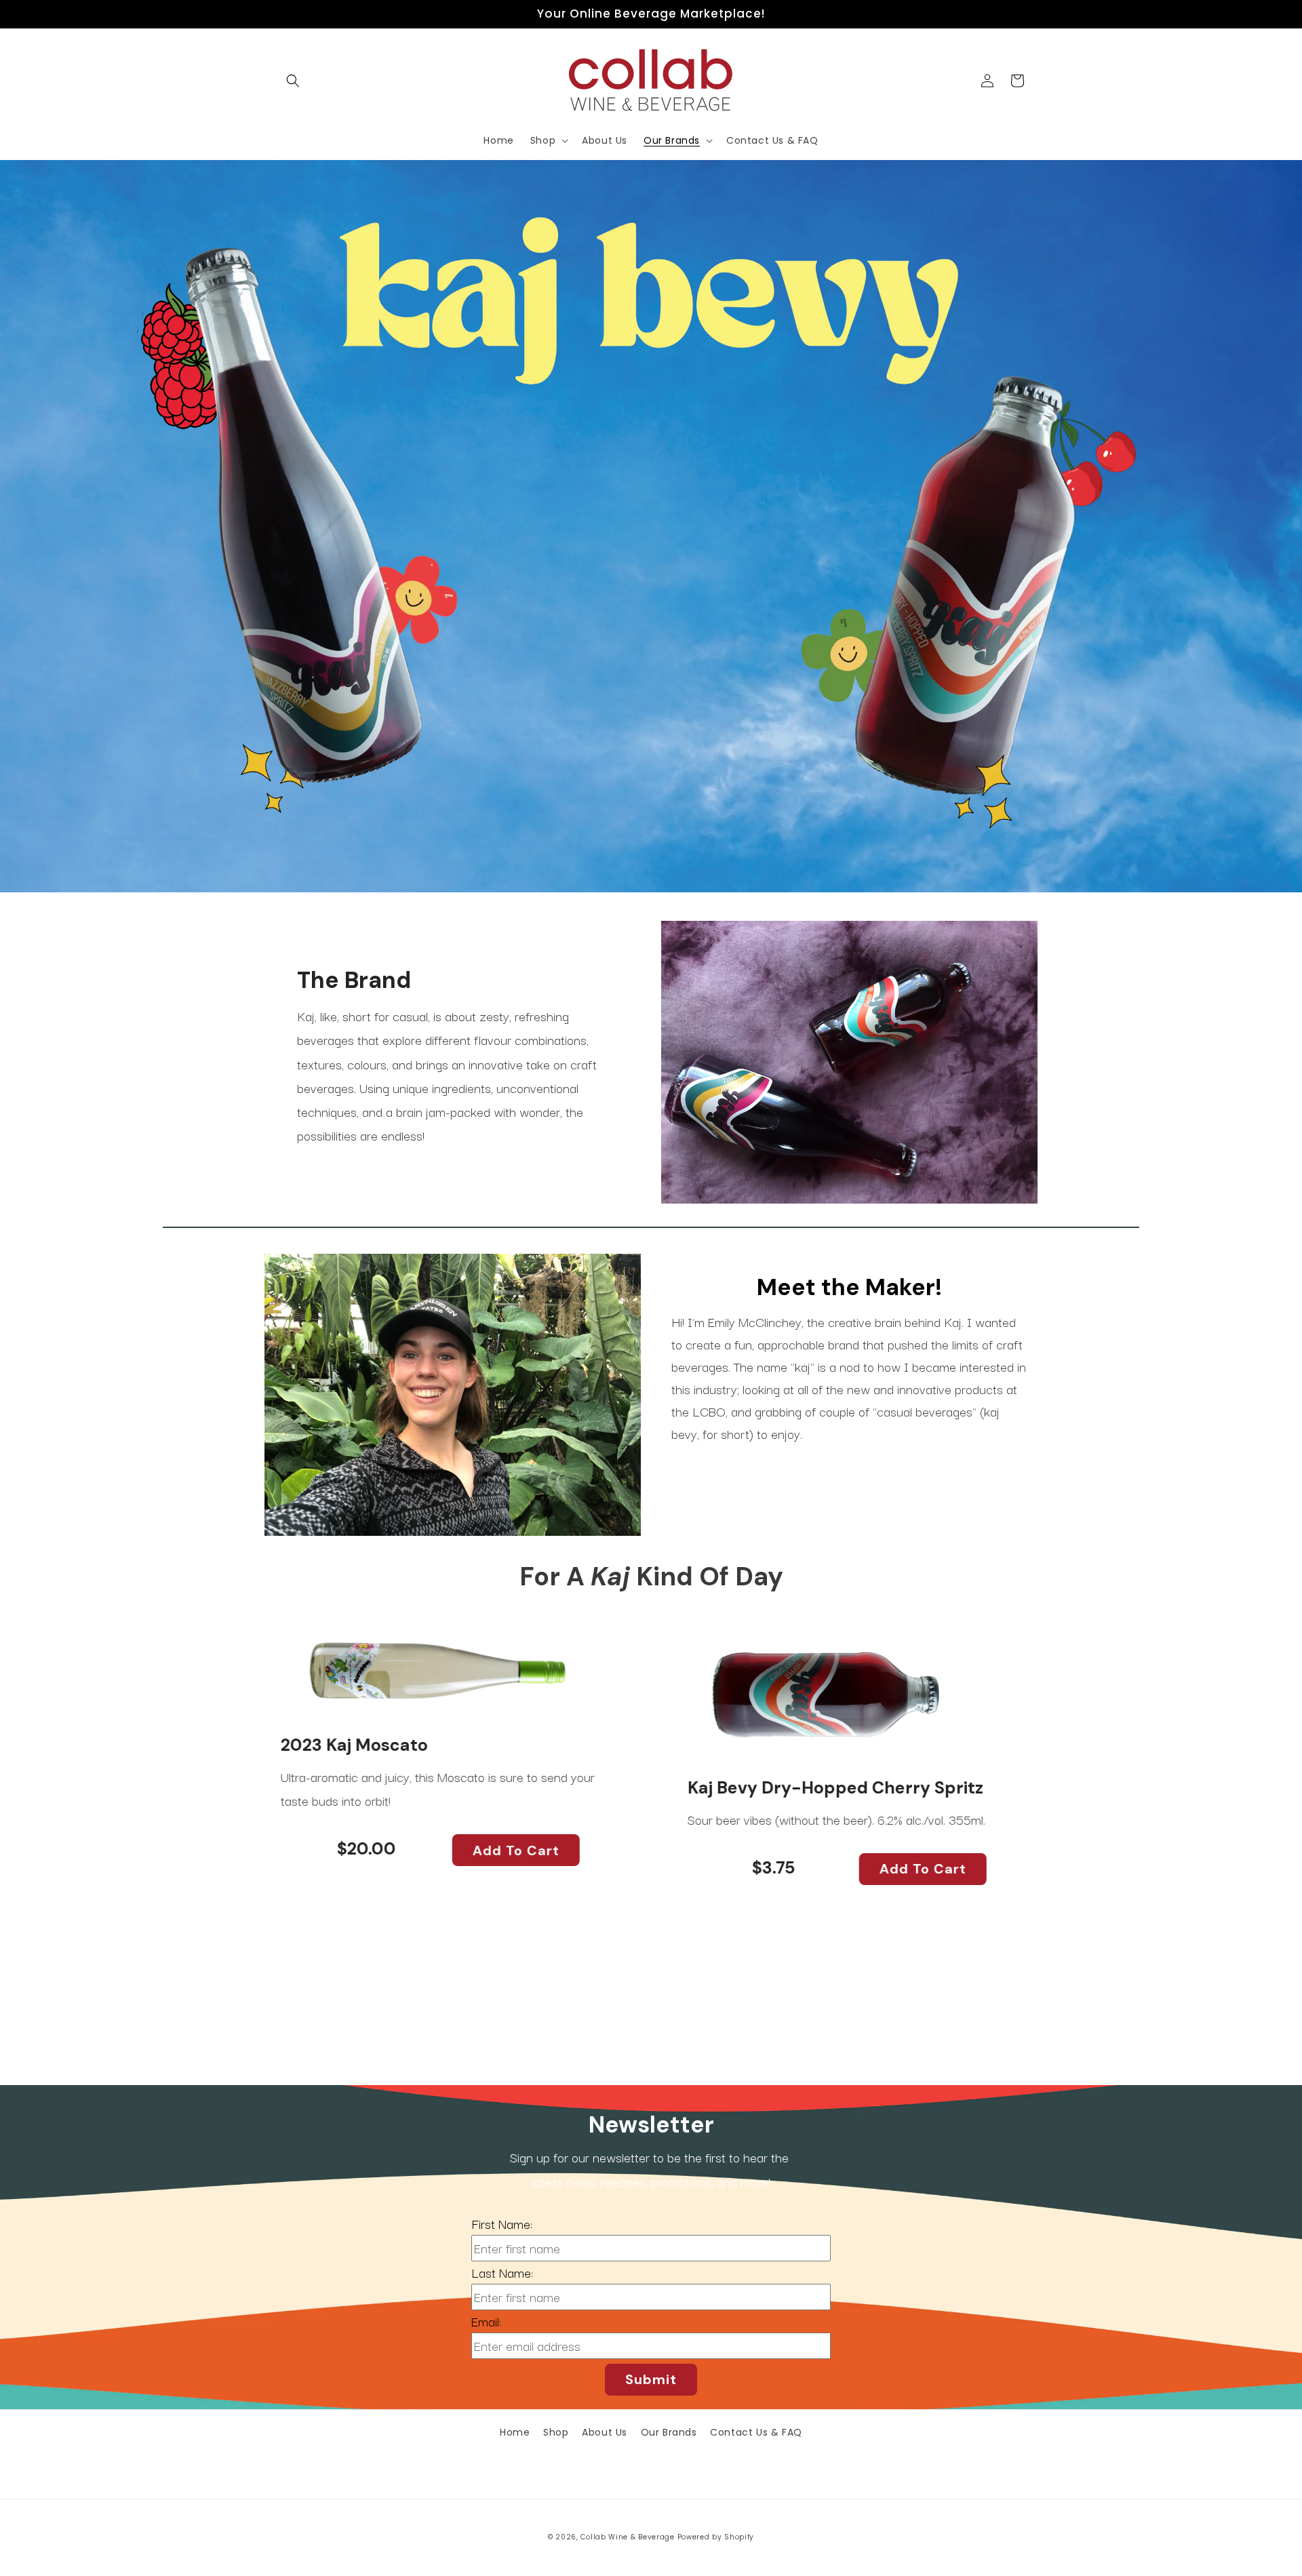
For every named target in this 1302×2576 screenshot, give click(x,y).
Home (515, 2432)
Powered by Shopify (716, 2537)
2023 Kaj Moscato (350, 1745)
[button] (293, 81)
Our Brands (669, 2432)
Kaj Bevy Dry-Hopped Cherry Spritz (831, 1787)
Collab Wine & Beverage (627, 2537)
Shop (556, 2432)
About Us (605, 2432)
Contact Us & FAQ (756, 2432)
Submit (651, 2379)
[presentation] (234, 1824)
